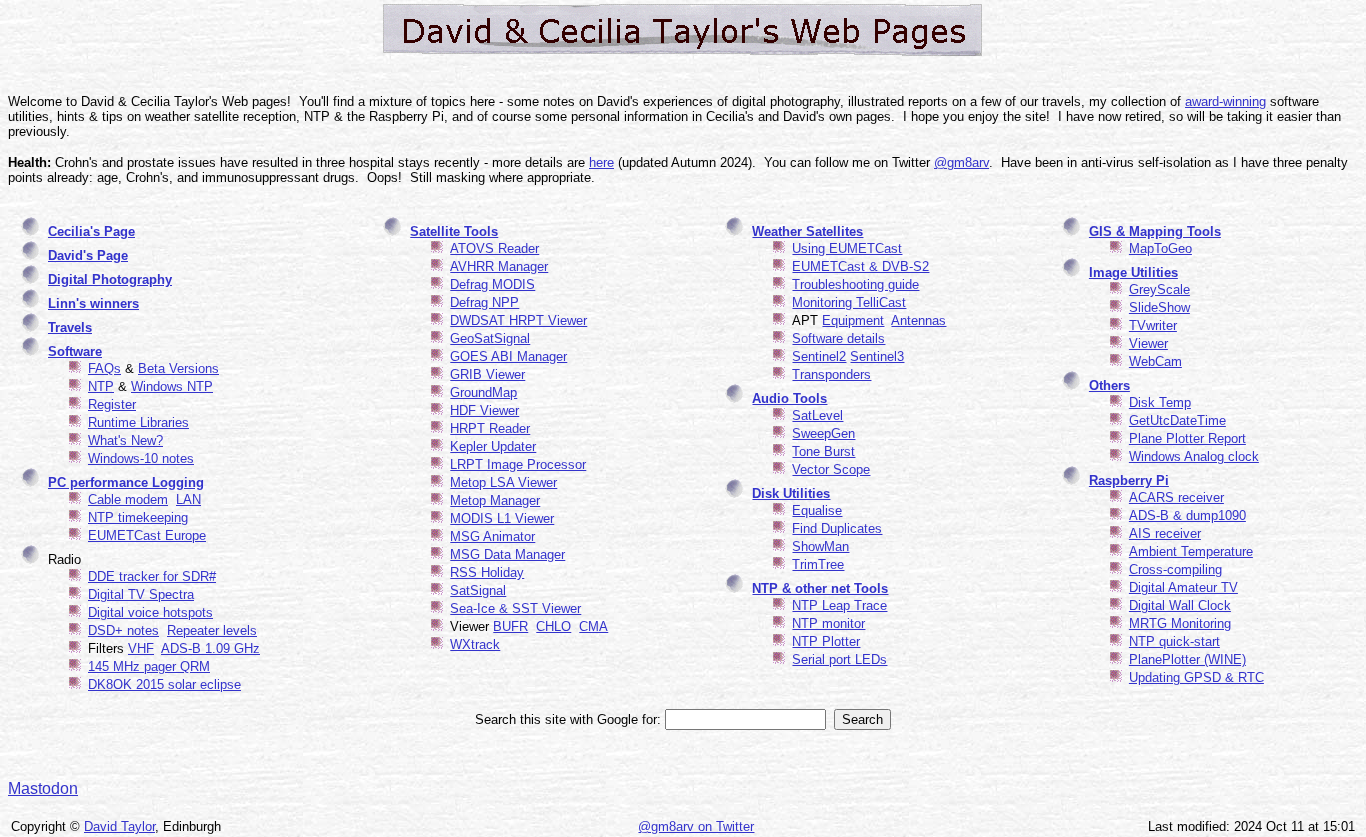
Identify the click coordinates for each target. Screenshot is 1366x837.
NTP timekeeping (138, 517)
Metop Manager (495, 500)
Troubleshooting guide (855, 284)
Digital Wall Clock (1180, 605)
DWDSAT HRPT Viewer (518, 320)
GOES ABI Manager (508, 356)
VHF (141, 648)
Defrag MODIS (492, 284)
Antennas (918, 320)
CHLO (553, 626)
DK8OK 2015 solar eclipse (164, 684)
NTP (101, 386)
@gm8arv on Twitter (696, 826)
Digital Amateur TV (1183, 587)
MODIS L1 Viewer (502, 518)
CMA (593, 626)
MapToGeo (1160, 248)
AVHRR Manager (499, 266)
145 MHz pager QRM (149, 666)
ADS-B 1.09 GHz (210, 648)
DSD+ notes (123, 630)
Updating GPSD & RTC (1196, 677)
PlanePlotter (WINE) (1187, 659)
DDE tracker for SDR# (152, 576)
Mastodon (43, 788)
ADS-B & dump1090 (1187, 515)
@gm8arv (961, 162)
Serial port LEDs (839, 659)
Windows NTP (172, 386)
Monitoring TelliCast (849, 302)
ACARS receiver (1176, 497)
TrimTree (818, 564)
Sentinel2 (819, 356)
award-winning (1225, 101)
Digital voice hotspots (150, 612)
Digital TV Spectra (141, 594)
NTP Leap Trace (839, 605)
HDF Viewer (484, 410)
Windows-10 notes (141, 458)
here (601, 162)
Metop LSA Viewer (503, 482)
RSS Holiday (487, 572)
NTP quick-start (1174, 641)
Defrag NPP (484, 302)
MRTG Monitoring (1180, 623)
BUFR (510, 626)
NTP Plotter (826, 641)
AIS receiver (1165, 533)
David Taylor (119, 826)
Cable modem (128, 499)
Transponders (831, 374)
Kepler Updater (493, 446)
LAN (188, 499)
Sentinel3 (877, 356)
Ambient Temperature (1191, 551)
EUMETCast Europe (147, 535)
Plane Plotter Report (1187, 438)
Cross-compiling (1175, 569)
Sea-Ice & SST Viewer (515, 608)
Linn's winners (93, 303)
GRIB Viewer (487, 374)
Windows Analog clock (1194, 456)
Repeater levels (212, 630)
